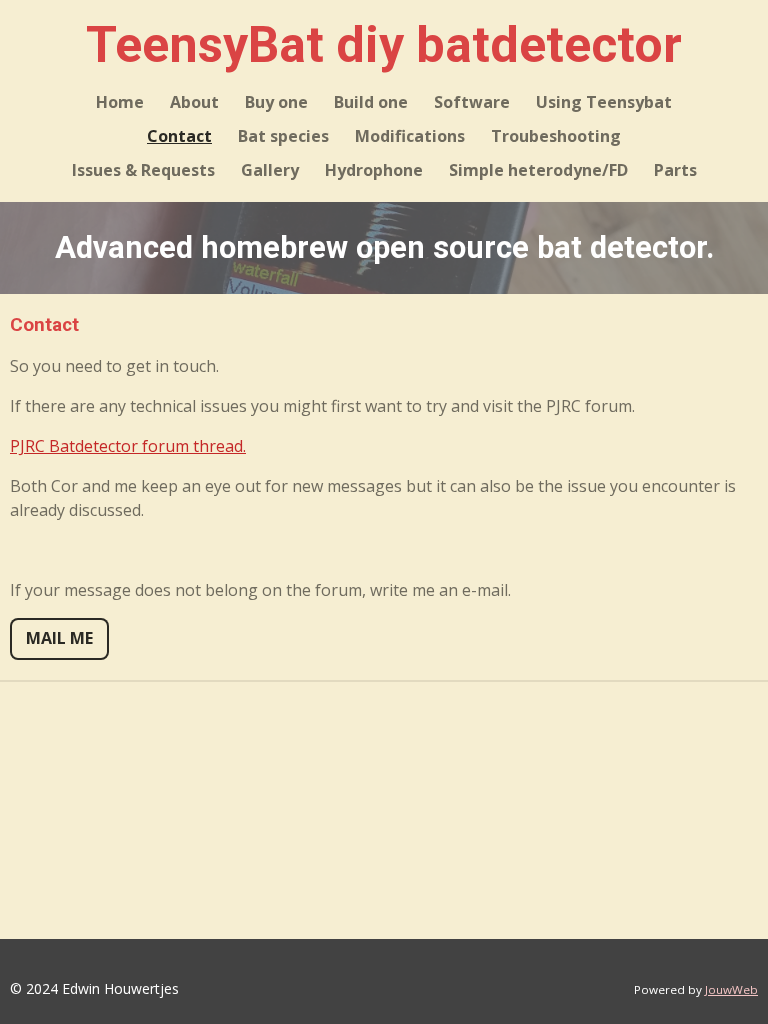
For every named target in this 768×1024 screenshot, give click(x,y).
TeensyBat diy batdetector (384, 45)
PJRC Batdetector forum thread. (128, 446)
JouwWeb (731, 989)
